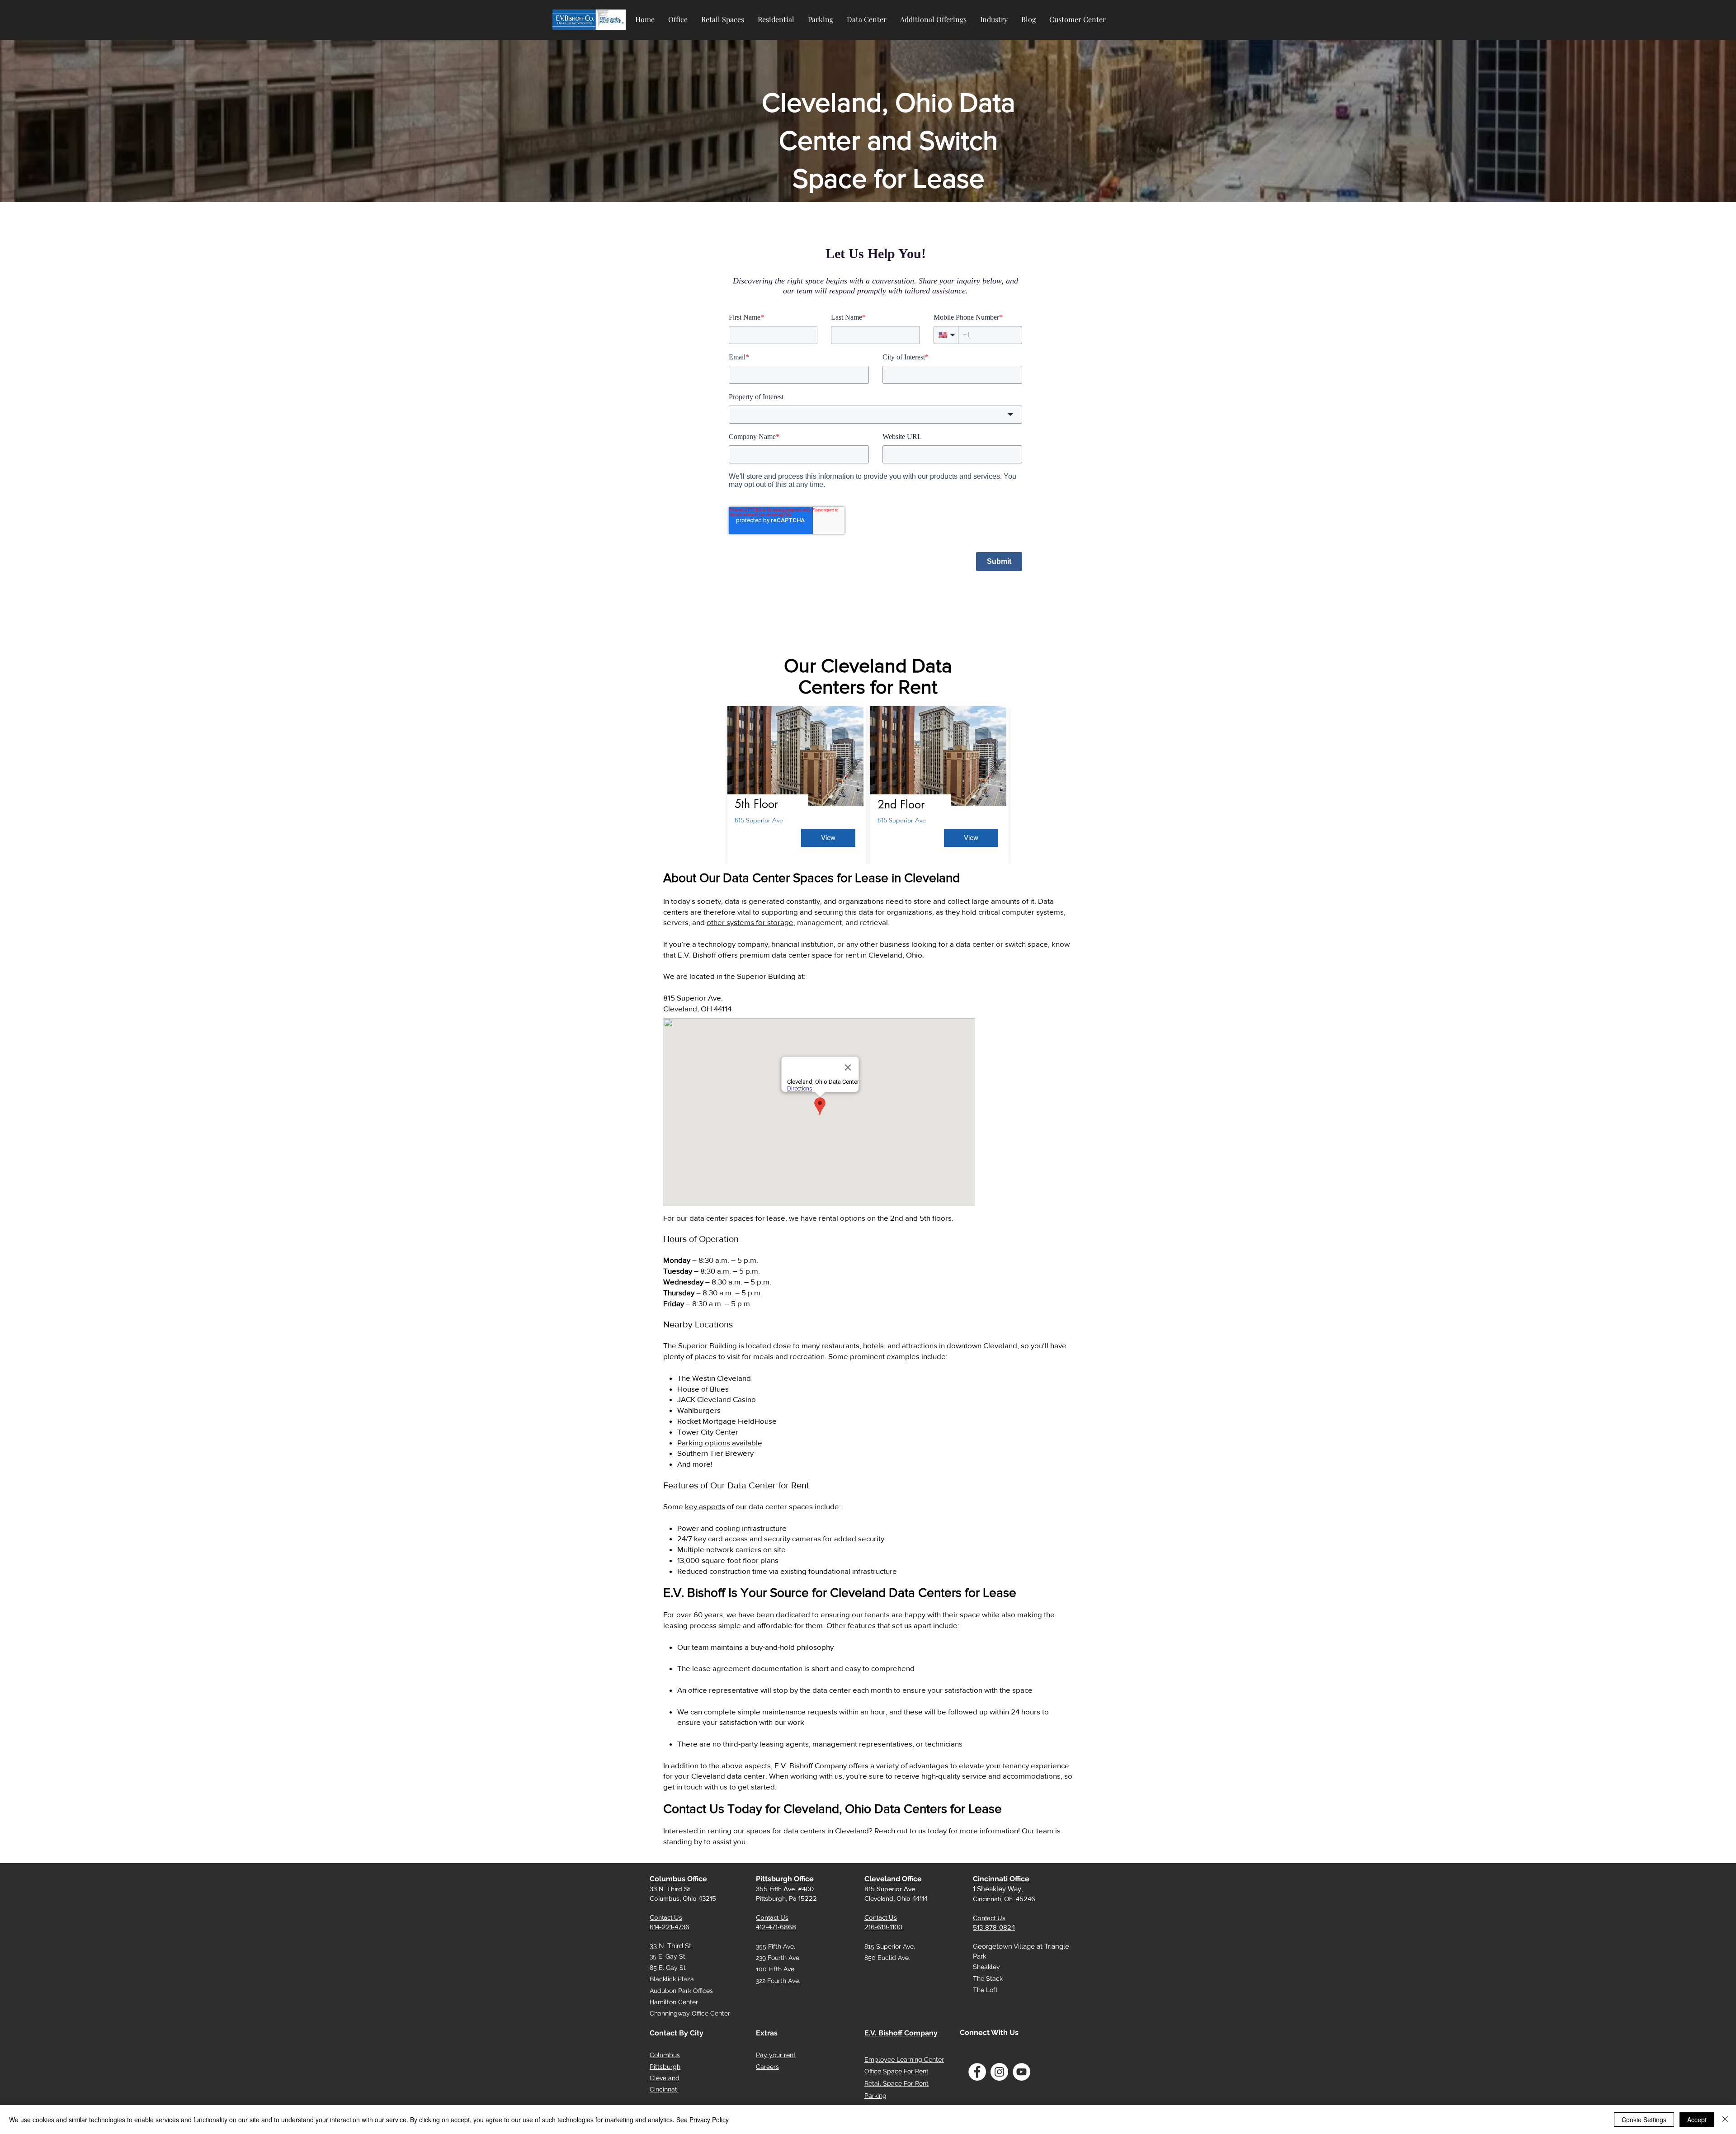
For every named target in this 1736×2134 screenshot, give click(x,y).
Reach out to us (900, 1830)
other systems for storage (750, 922)
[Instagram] (999, 2072)
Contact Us (666, 1917)
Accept (1697, 2120)
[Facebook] (977, 2072)
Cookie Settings (1644, 2120)
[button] (678, 15)
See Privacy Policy (703, 2120)
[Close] (1725, 2120)
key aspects (705, 1506)
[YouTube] (1021, 2072)
